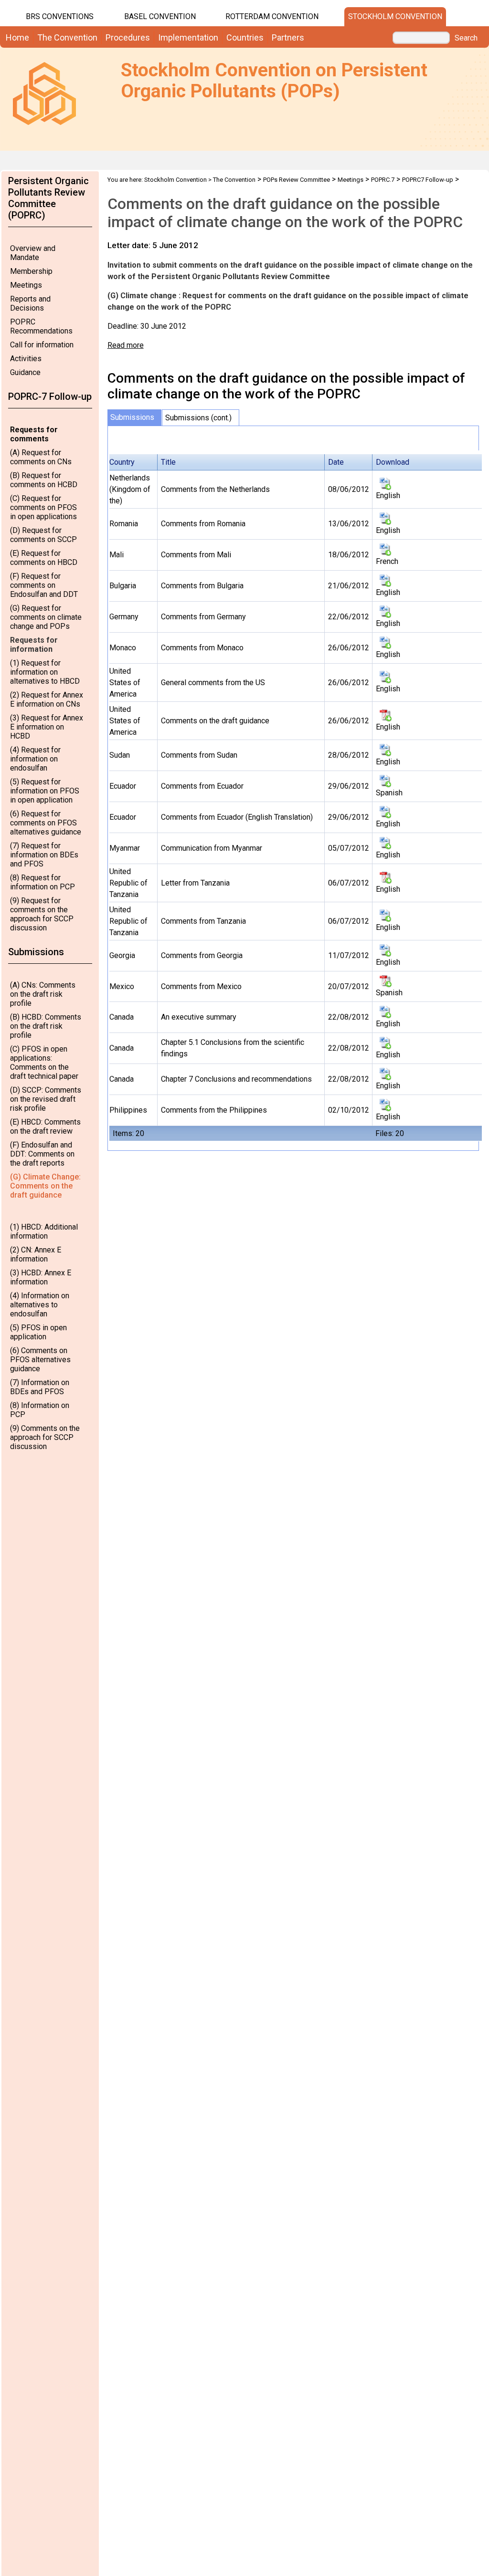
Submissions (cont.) (198, 418)
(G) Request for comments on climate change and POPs (46, 617)
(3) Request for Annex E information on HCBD (47, 727)
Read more (126, 345)
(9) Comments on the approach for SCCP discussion (45, 1437)
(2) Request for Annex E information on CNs (47, 699)
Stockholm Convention (395, 16)
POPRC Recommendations (41, 326)
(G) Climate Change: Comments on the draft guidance (45, 1186)
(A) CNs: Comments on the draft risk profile (43, 994)
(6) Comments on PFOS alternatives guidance (40, 1360)
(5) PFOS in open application (38, 1332)
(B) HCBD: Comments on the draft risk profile (46, 1026)
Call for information (42, 345)
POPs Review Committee (297, 180)
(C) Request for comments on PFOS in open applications (43, 507)
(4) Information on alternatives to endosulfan (40, 1305)
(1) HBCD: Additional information (44, 1231)
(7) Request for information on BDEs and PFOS (44, 855)
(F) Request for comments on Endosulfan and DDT (44, 585)
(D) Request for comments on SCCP (43, 535)
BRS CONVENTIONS (60, 16)
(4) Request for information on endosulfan (35, 759)
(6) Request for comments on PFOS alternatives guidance (46, 823)
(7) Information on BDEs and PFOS (40, 1387)
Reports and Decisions (30, 303)
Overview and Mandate (33, 253)
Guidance (25, 372)
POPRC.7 (383, 180)
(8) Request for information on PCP (43, 882)
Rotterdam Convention (272, 16)
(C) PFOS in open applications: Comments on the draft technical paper (44, 1063)
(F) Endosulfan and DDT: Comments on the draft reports (42, 1154)
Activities (26, 359)
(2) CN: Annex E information (36, 1254)
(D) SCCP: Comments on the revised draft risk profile (46, 1099)
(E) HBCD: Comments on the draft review (45, 1126)
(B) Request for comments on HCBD (44, 480)
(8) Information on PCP (40, 1410)
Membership (31, 271)
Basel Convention (160, 16)
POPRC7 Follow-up (428, 180)
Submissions (132, 417)
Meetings (26, 285)
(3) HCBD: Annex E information (41, 1277)
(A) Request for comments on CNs (41, 457)
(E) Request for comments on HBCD (44, 558)
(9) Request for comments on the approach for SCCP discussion (42, 914)
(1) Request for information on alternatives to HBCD (45, 672)
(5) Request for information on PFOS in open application (45, 791)
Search (466, 38)
